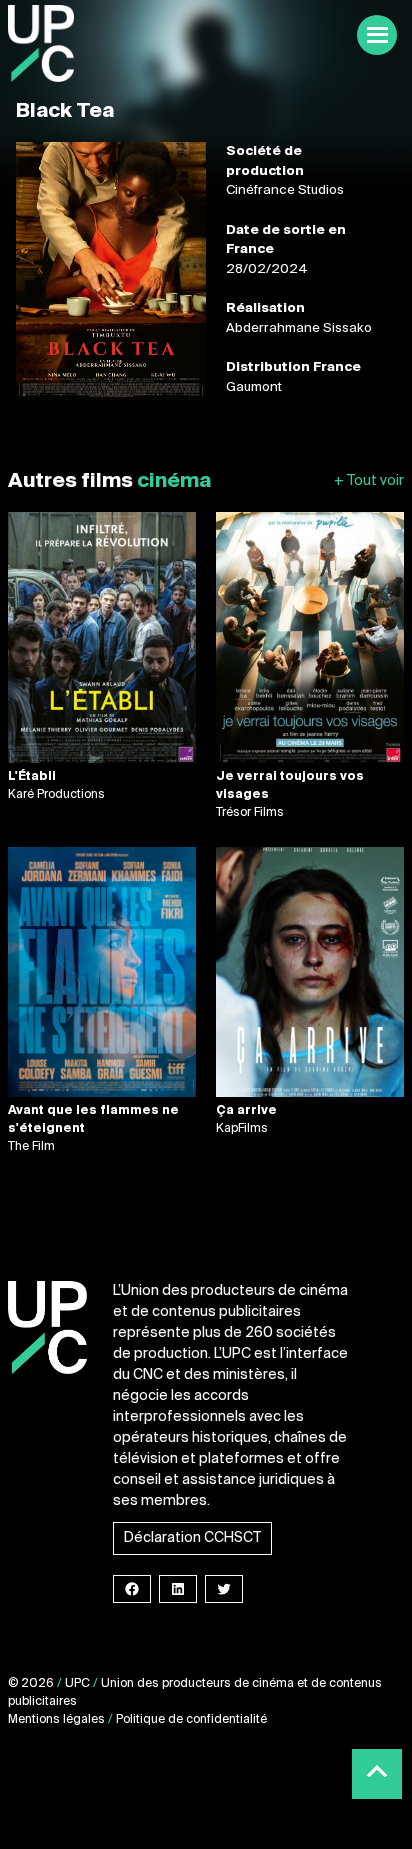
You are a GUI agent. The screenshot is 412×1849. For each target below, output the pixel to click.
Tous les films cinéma (369, 481)
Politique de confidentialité (191, 1720)
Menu (377, 35)
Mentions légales (56, 1720)
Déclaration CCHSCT (192, 1538)
